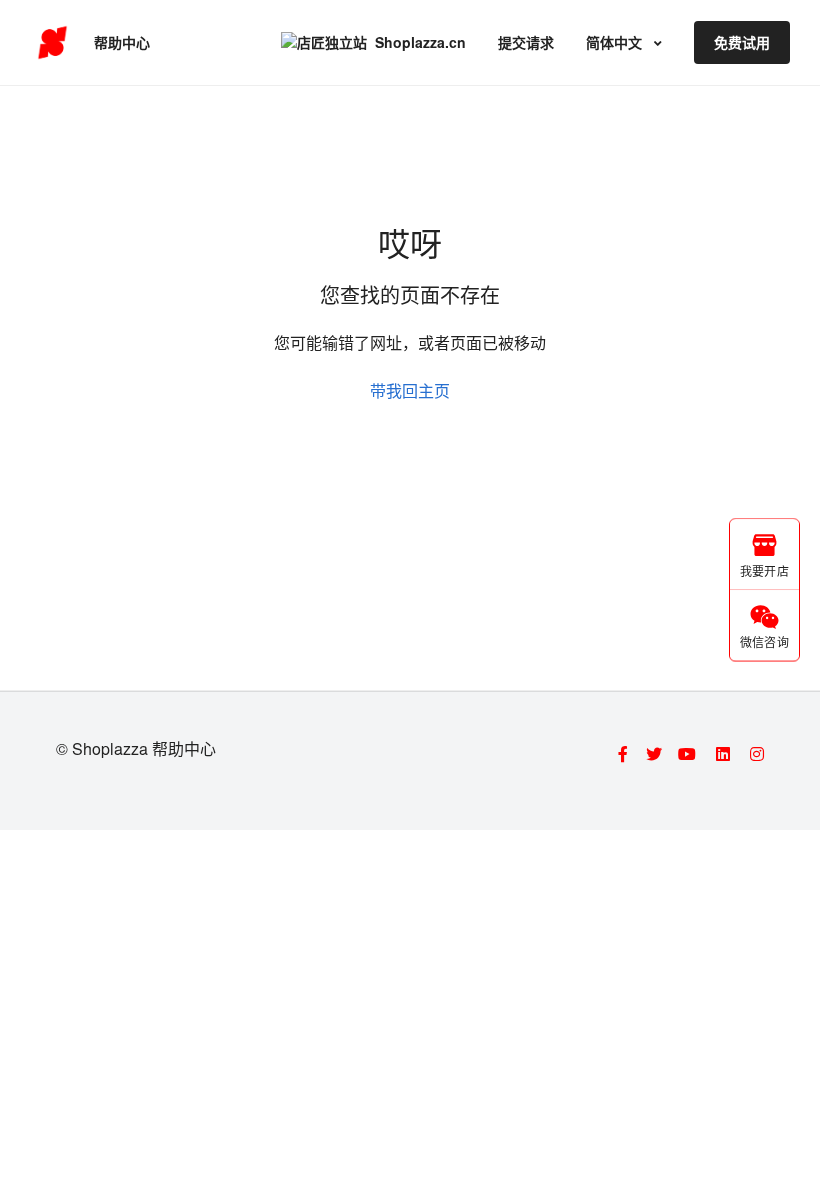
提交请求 (526, 42)
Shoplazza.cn (420, 42)
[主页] (52, 43)
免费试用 (742, 42)
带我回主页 (410, 390)
